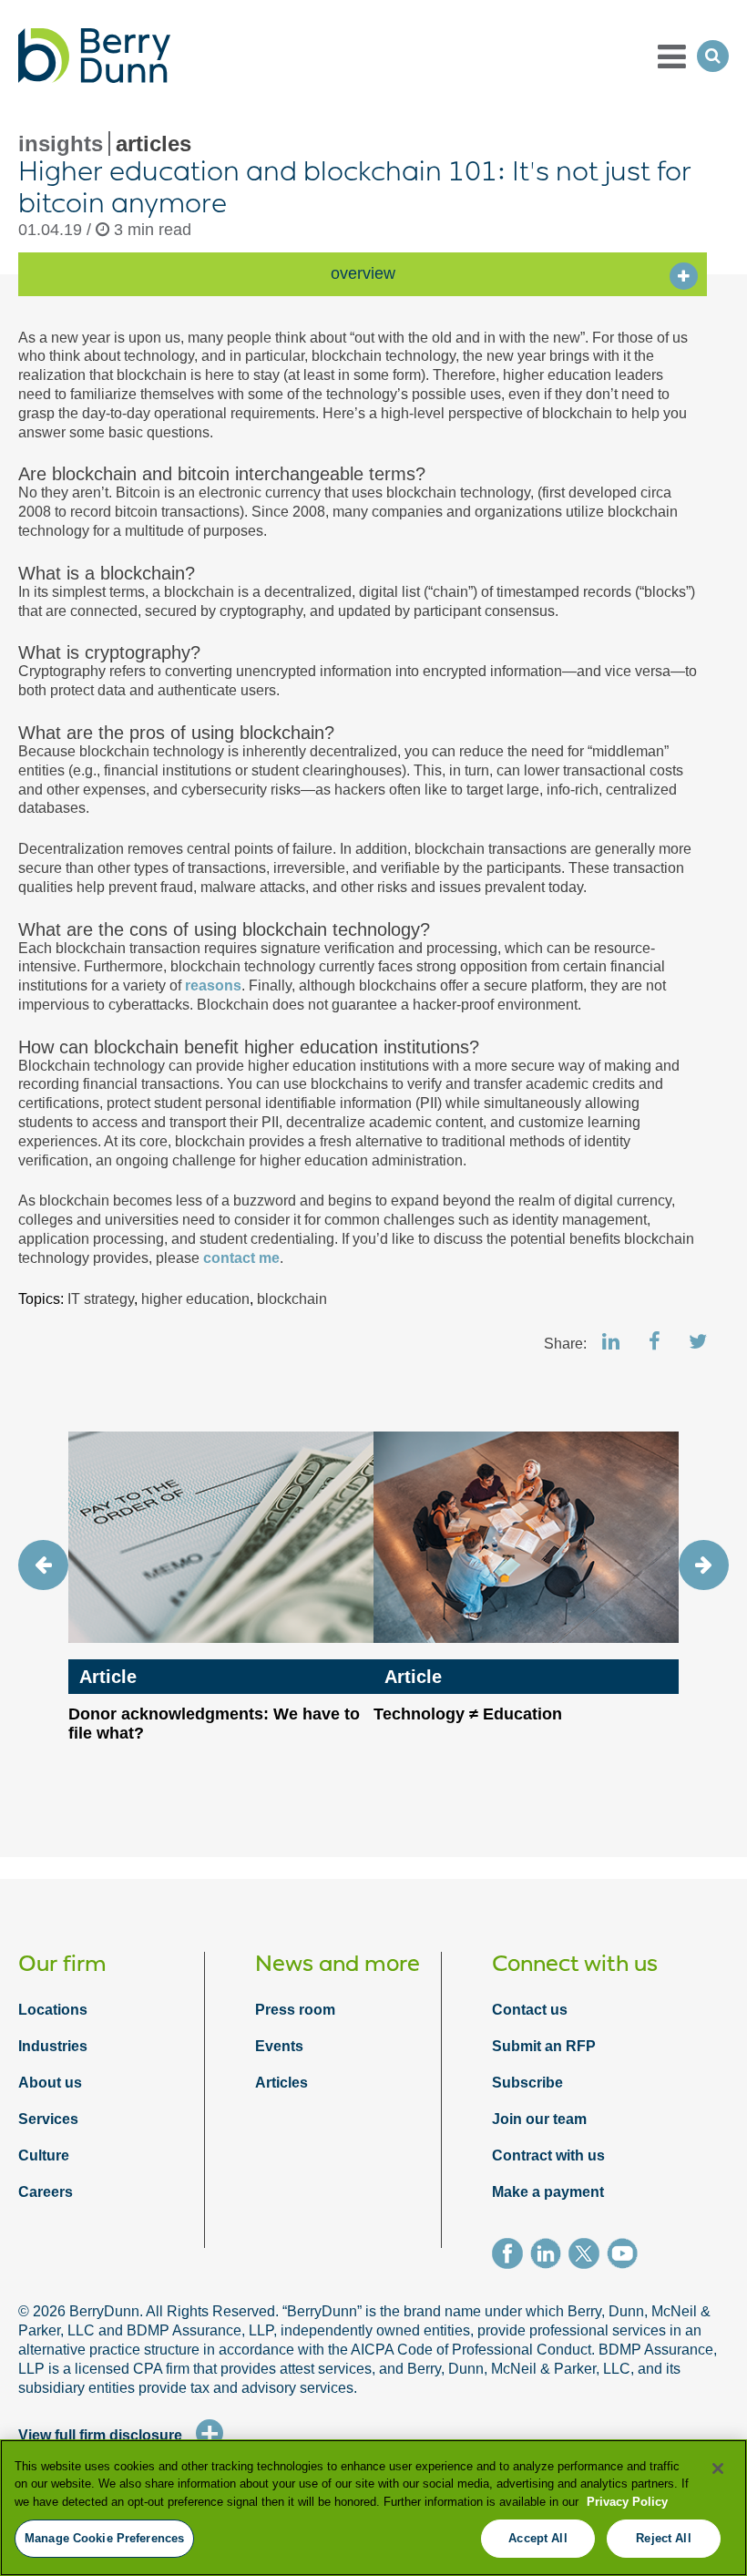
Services (48, 2119)
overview (363, 273)
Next (704, 1565)
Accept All (537, 2538)
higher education (195, 1299)
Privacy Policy (627, 2502)
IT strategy (101, 1299)
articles (153, 144)
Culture (44, 2155)
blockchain (292, 1299)
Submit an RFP (544, 2046)
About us (50, 2083)
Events (279, 2046)
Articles (281, 2083)
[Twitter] (588, 2256)
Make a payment (548, 2192)
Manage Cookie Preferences (104, 2538)
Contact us (530, 2010)
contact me (241, 1258)
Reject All (663, 2538)
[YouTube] (626, 2256)
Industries (53, 2046)
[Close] (718, 2468)
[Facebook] (511, 2256)
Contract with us (548, 2155)
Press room (295, 2010)
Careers (46, 2192)
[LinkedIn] (549, 2256)
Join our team (539, 2119)
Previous (43, 1565)
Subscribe (527, 2083)
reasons (213, 985)
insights (61, 144)
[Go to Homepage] (94, 56)
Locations (53, 2010)
